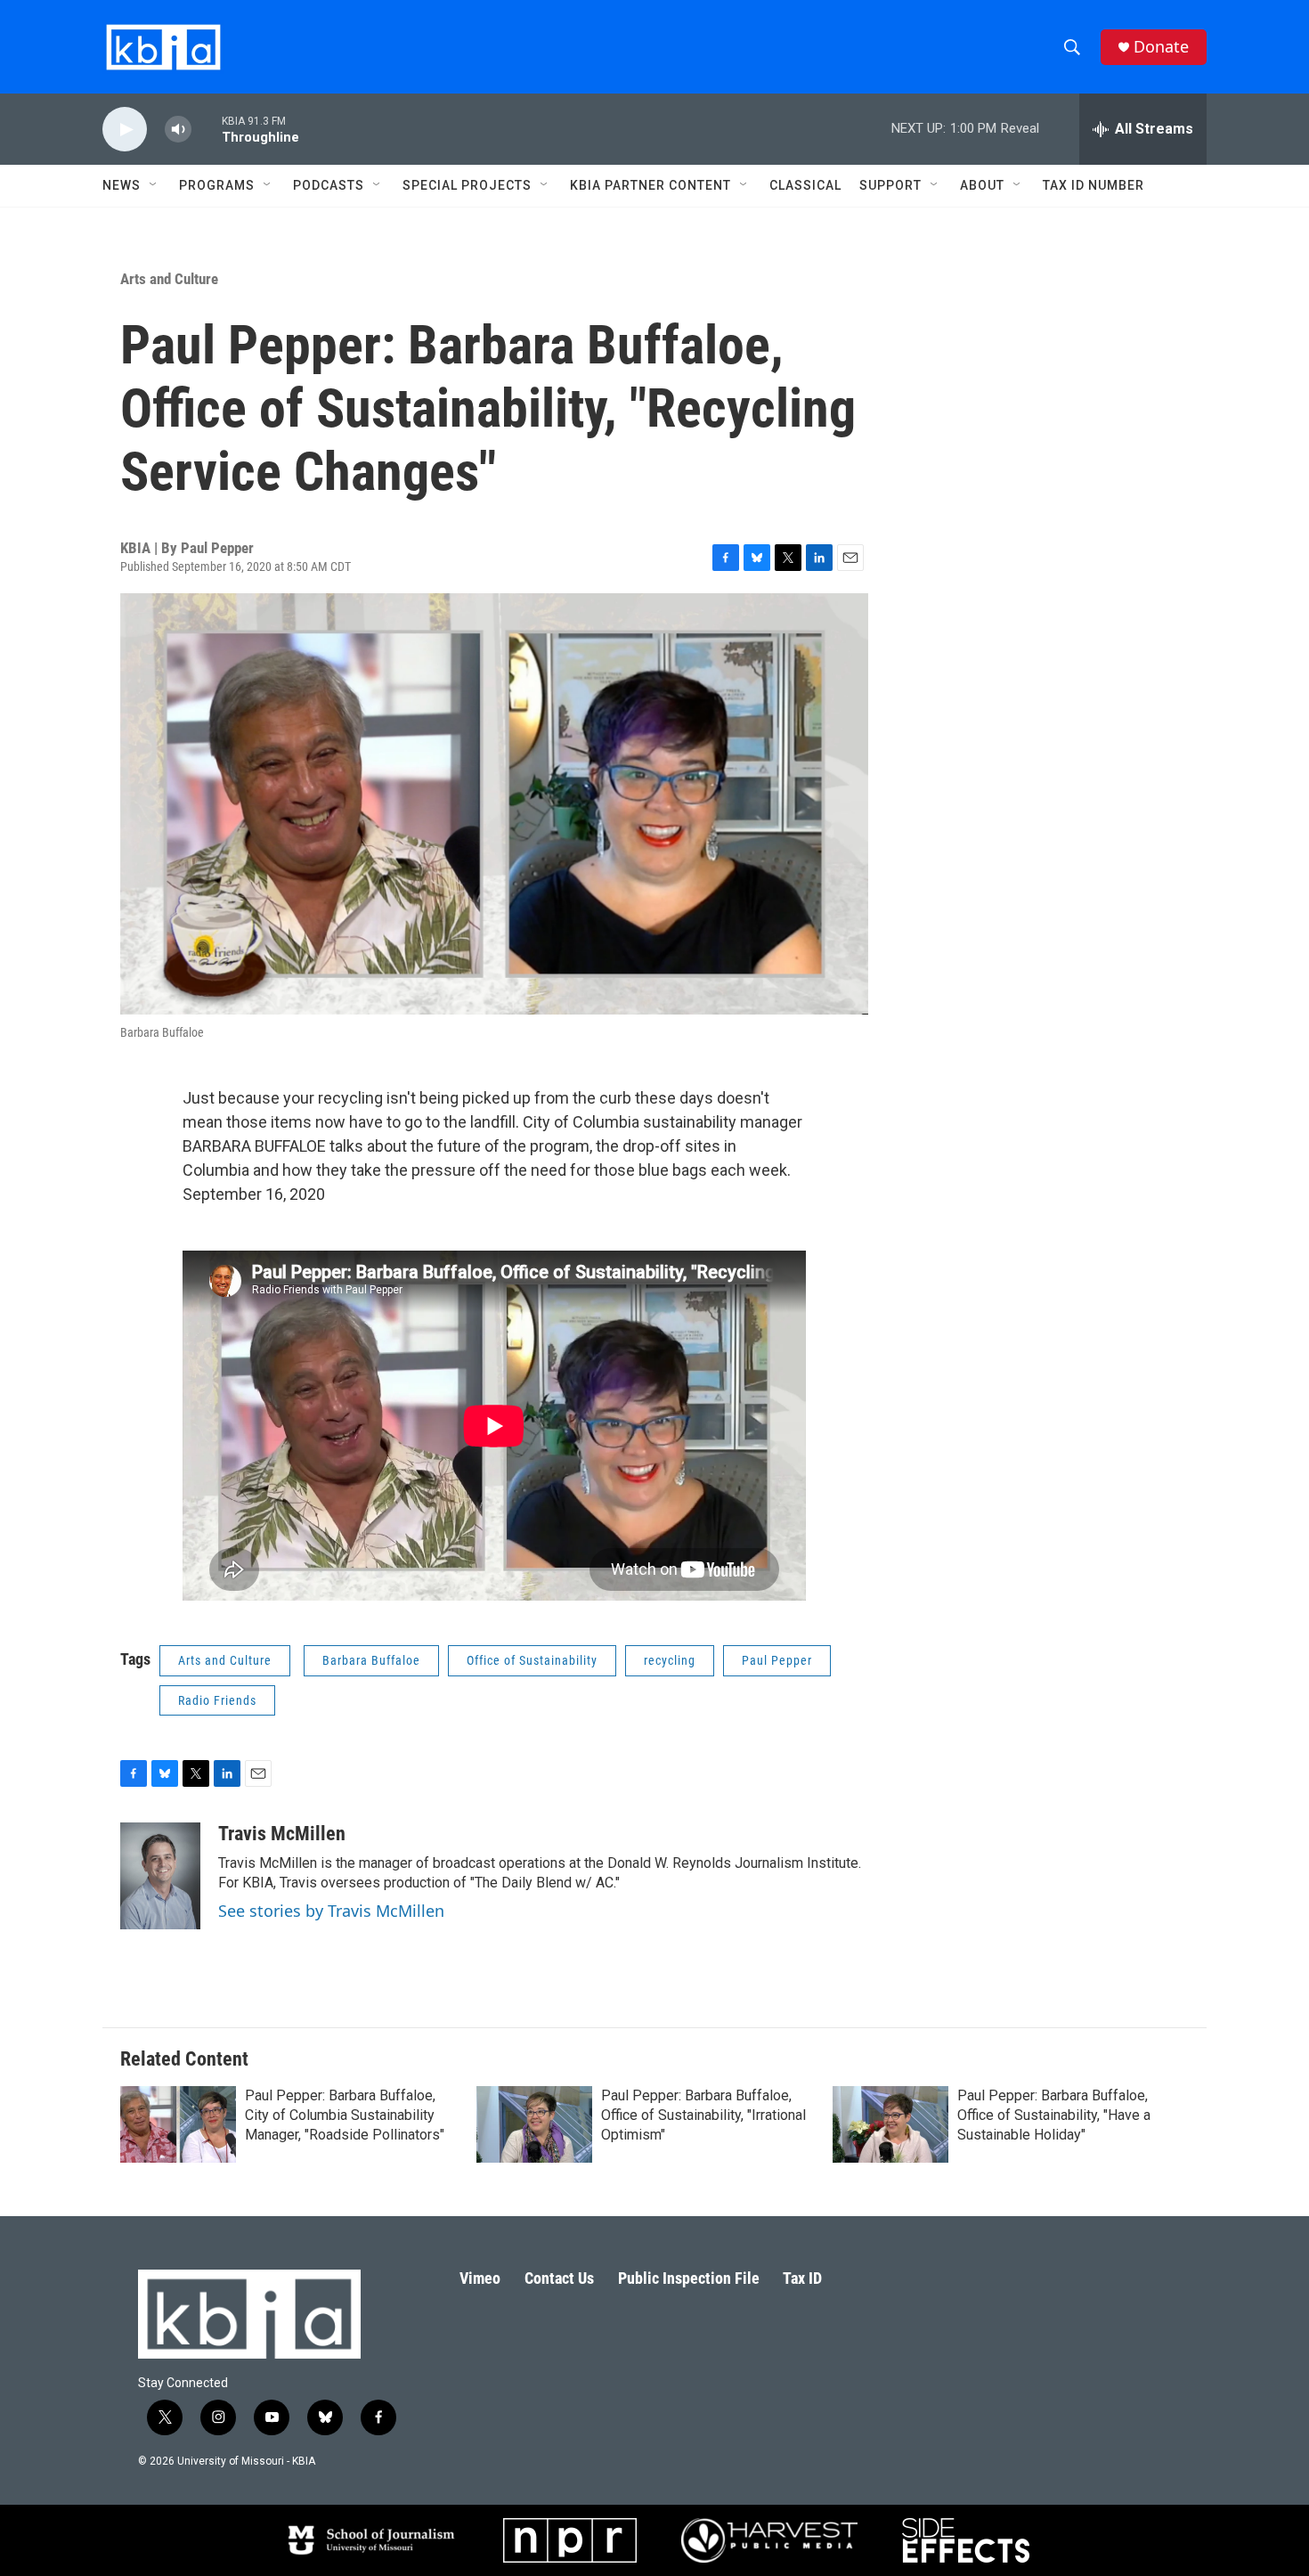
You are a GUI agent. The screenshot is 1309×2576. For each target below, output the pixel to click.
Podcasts (329, 185)
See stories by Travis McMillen (331, 1911)
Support (890, 185)
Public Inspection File (689, 2278)
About (982, 185)
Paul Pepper (777, 1660)
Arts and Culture (169, 279)
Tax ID (802, 2278)
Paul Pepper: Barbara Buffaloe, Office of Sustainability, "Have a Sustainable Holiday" (1054, 2115)
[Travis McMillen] (160, 1876)
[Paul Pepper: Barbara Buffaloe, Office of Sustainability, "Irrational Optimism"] (534, 2124)
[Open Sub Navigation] (154, 185)
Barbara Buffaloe (371, 1660)
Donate (1161, 47)
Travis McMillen (282, 1834)
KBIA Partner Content (650, 185)
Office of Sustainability (532, 1660)
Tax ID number (1094, 185)
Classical (805, 185)
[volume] (178, 130)
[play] (125, 130)
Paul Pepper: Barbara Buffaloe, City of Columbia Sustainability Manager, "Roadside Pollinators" (345, 2115)
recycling (670, 1660)
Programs (217, 185)
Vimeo (480, 2278)
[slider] (207, 129)
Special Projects (467, 185)
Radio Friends (217, 1700)
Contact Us (559, 2278)
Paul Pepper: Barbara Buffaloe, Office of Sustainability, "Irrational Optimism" (703, 2115)
